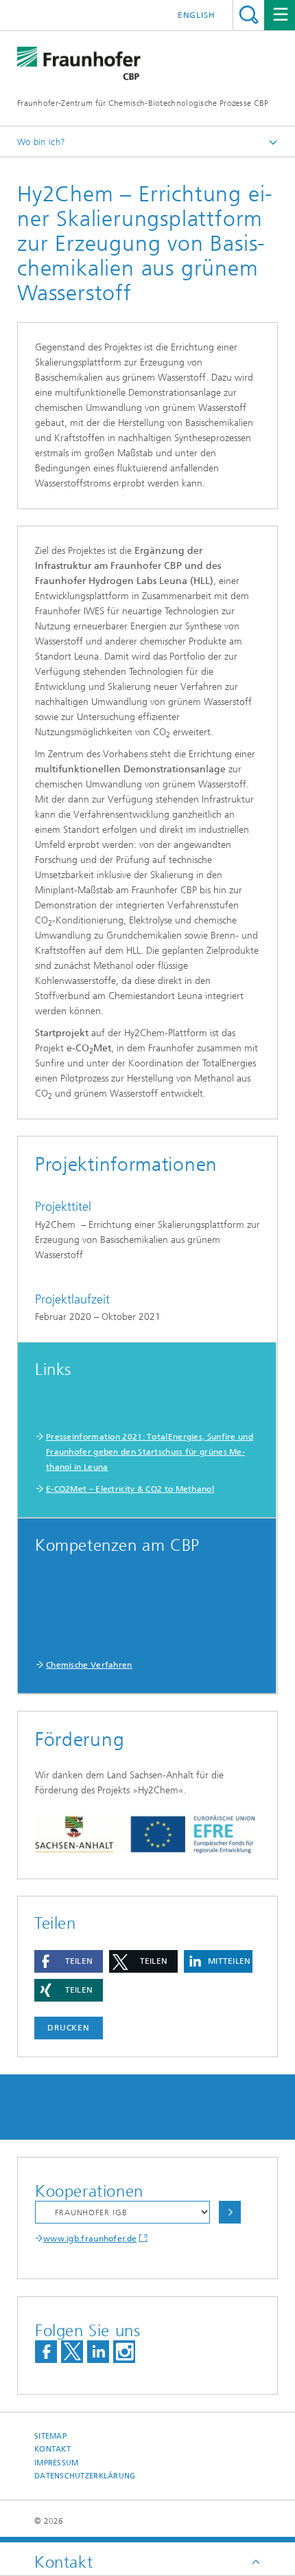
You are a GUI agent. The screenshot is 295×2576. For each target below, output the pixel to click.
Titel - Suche (249, 15)
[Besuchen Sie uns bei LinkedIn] (98, 2352)
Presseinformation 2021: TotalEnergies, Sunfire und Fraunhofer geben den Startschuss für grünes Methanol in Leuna (150, 1452)
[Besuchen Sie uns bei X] (72, 2352)
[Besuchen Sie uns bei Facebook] (46, 2352)
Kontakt (52, 2449)
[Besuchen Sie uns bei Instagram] (124, 2352)
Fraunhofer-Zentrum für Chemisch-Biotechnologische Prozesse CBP (143, 103)
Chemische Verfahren (89, 1665)
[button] (69, 1961)
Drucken (69, 2028)
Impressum (56, 2463)
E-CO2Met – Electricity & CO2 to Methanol (130, 1489)
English (197, 15)
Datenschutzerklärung (85, 2476)
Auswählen (230, 2212)
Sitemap (50, 2436)
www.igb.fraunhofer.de (90, 2239)
